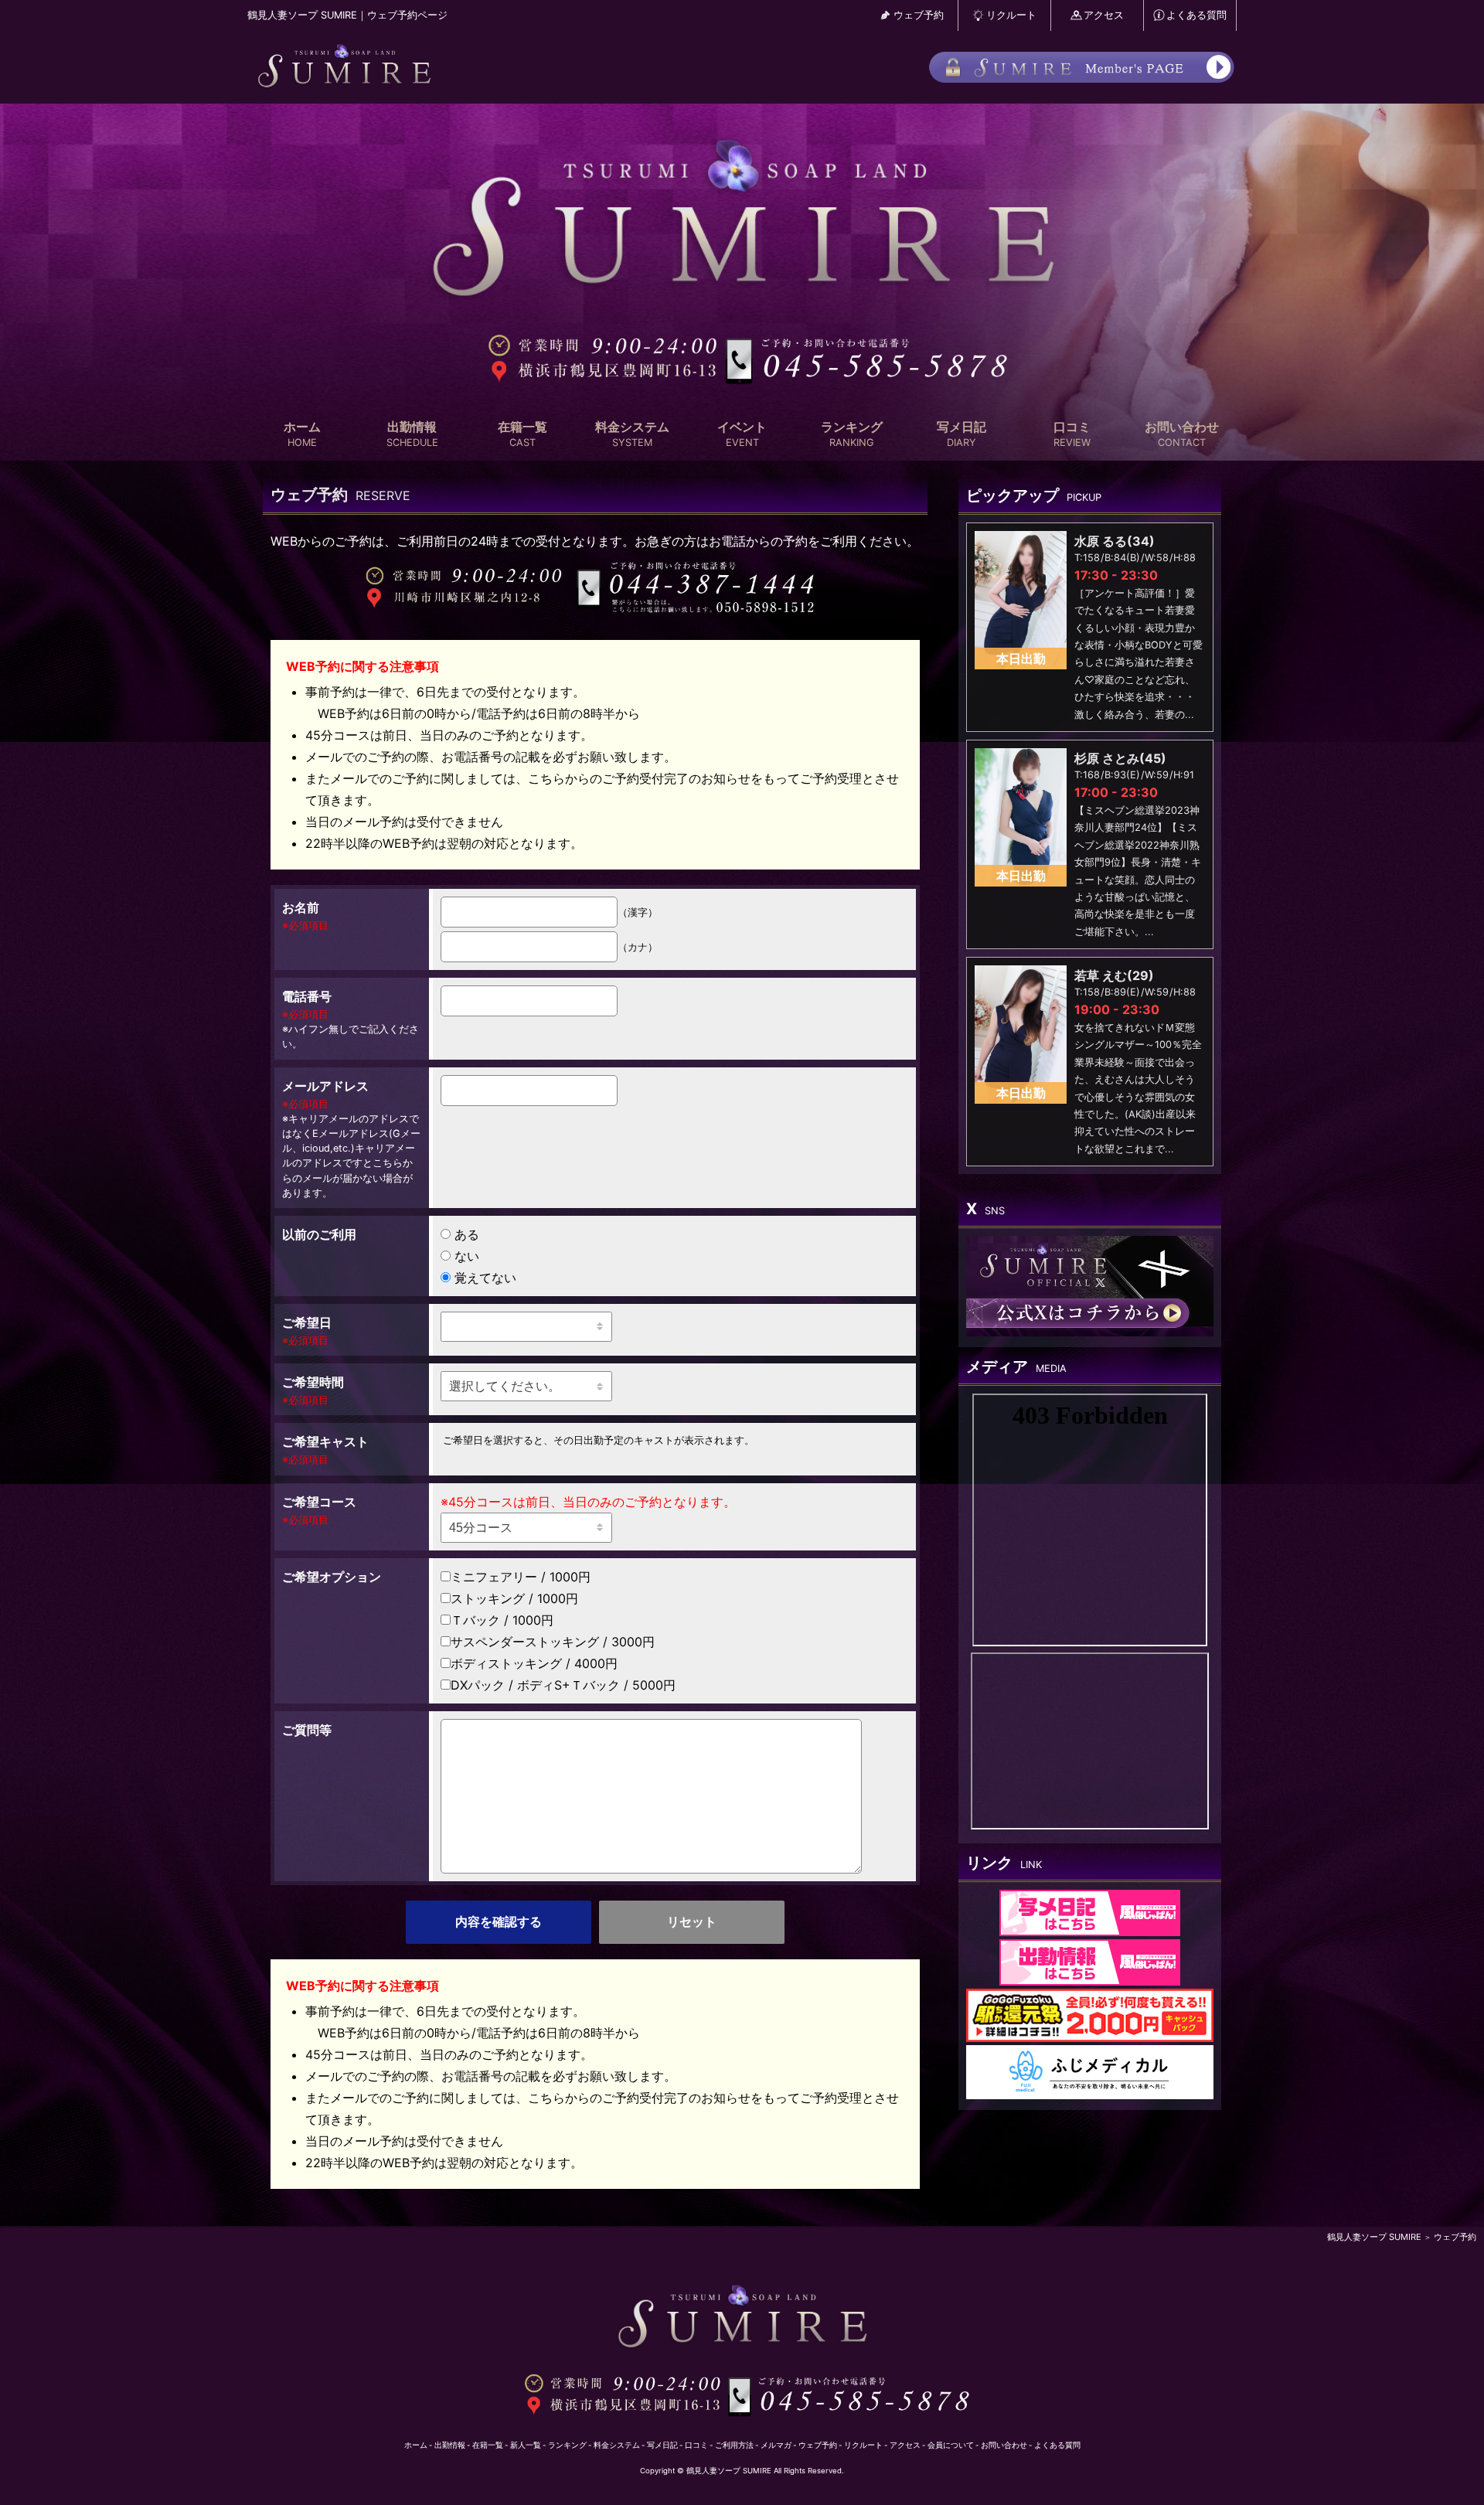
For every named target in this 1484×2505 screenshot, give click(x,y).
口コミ (1072, 434)
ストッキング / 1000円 (514, 1598)
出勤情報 (412, 434)
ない (467, 1256)
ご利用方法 (734, 2445)
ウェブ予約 (919, 15)
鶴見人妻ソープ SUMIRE (1374, 2237)
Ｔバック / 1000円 (502, 1620)
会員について (951, 2445)
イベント (742, 434)
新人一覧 (526, 2445)
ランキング (852, 434)
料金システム (632, 434)
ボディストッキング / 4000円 (534, 1663)
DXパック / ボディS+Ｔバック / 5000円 (563, 1685)
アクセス (1104, 15)
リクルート (1011, 15)
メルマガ (776, 2445)
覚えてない (485, 1278)
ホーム (302, 434)
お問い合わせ (1182, 434)
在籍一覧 (522, 434)
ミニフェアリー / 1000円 (521, 1577)
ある (467, 1234)
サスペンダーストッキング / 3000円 (553, 1642)
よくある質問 (1196, 15)
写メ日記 (962, 434)
